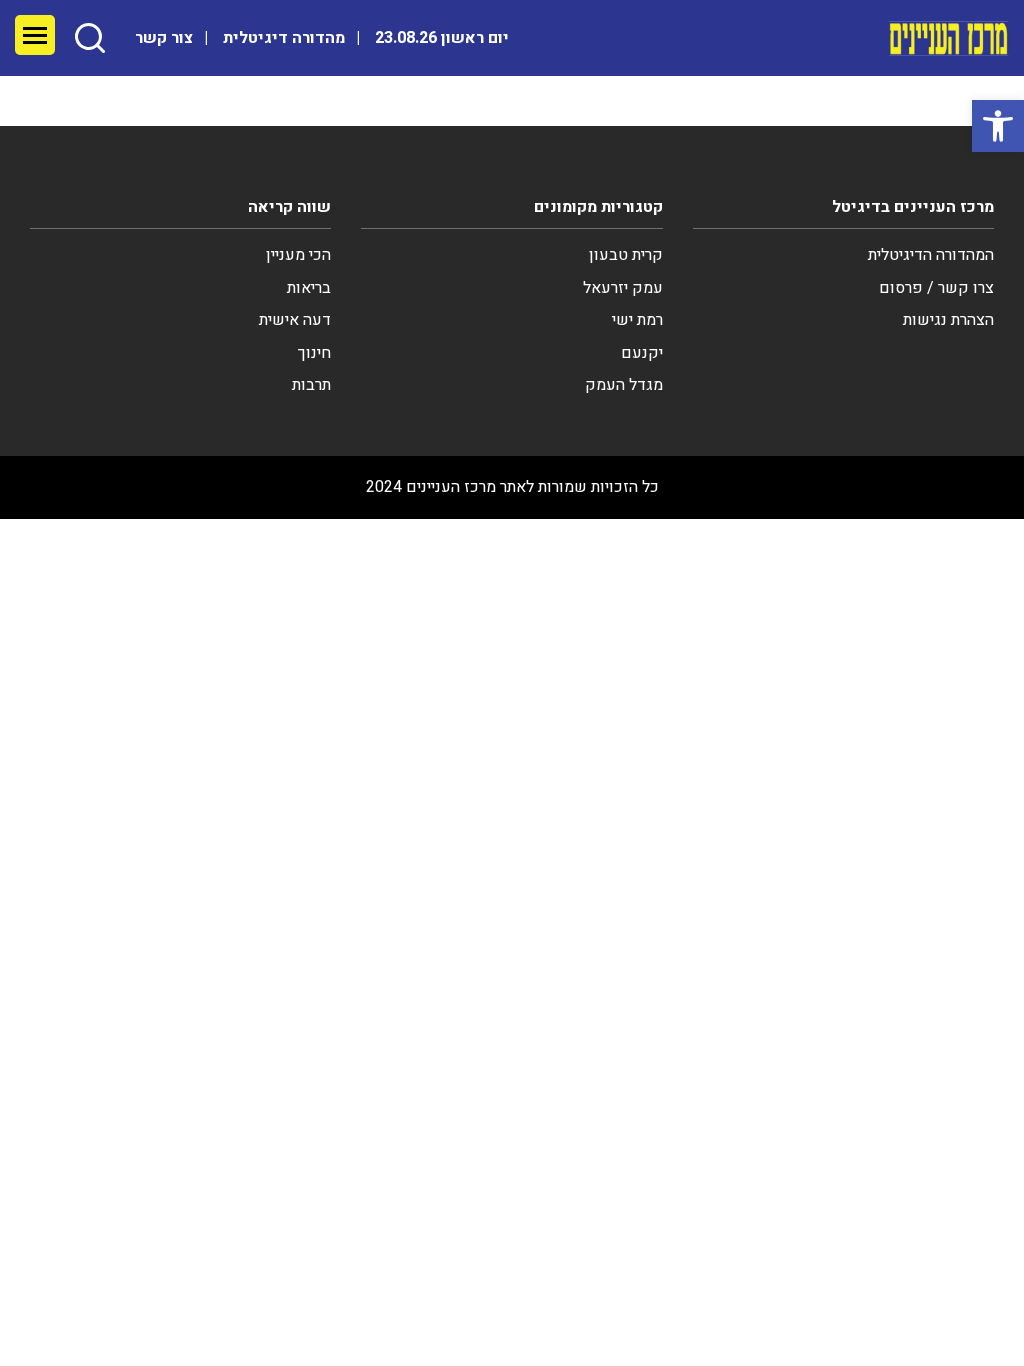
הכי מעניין (298, 255)
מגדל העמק (624, 385)
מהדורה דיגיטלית (284, 38)
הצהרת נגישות (948, 320)
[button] (998, 126)
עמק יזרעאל (623, 288)
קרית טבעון (626, 255)
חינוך (314, 353)
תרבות (311, 385)
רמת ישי (637, 320)
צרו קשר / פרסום (936, 288)
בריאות (309, 288)
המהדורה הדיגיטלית (931, 255)
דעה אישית (295, 320)
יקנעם (642, 353)
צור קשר (164, 38)
